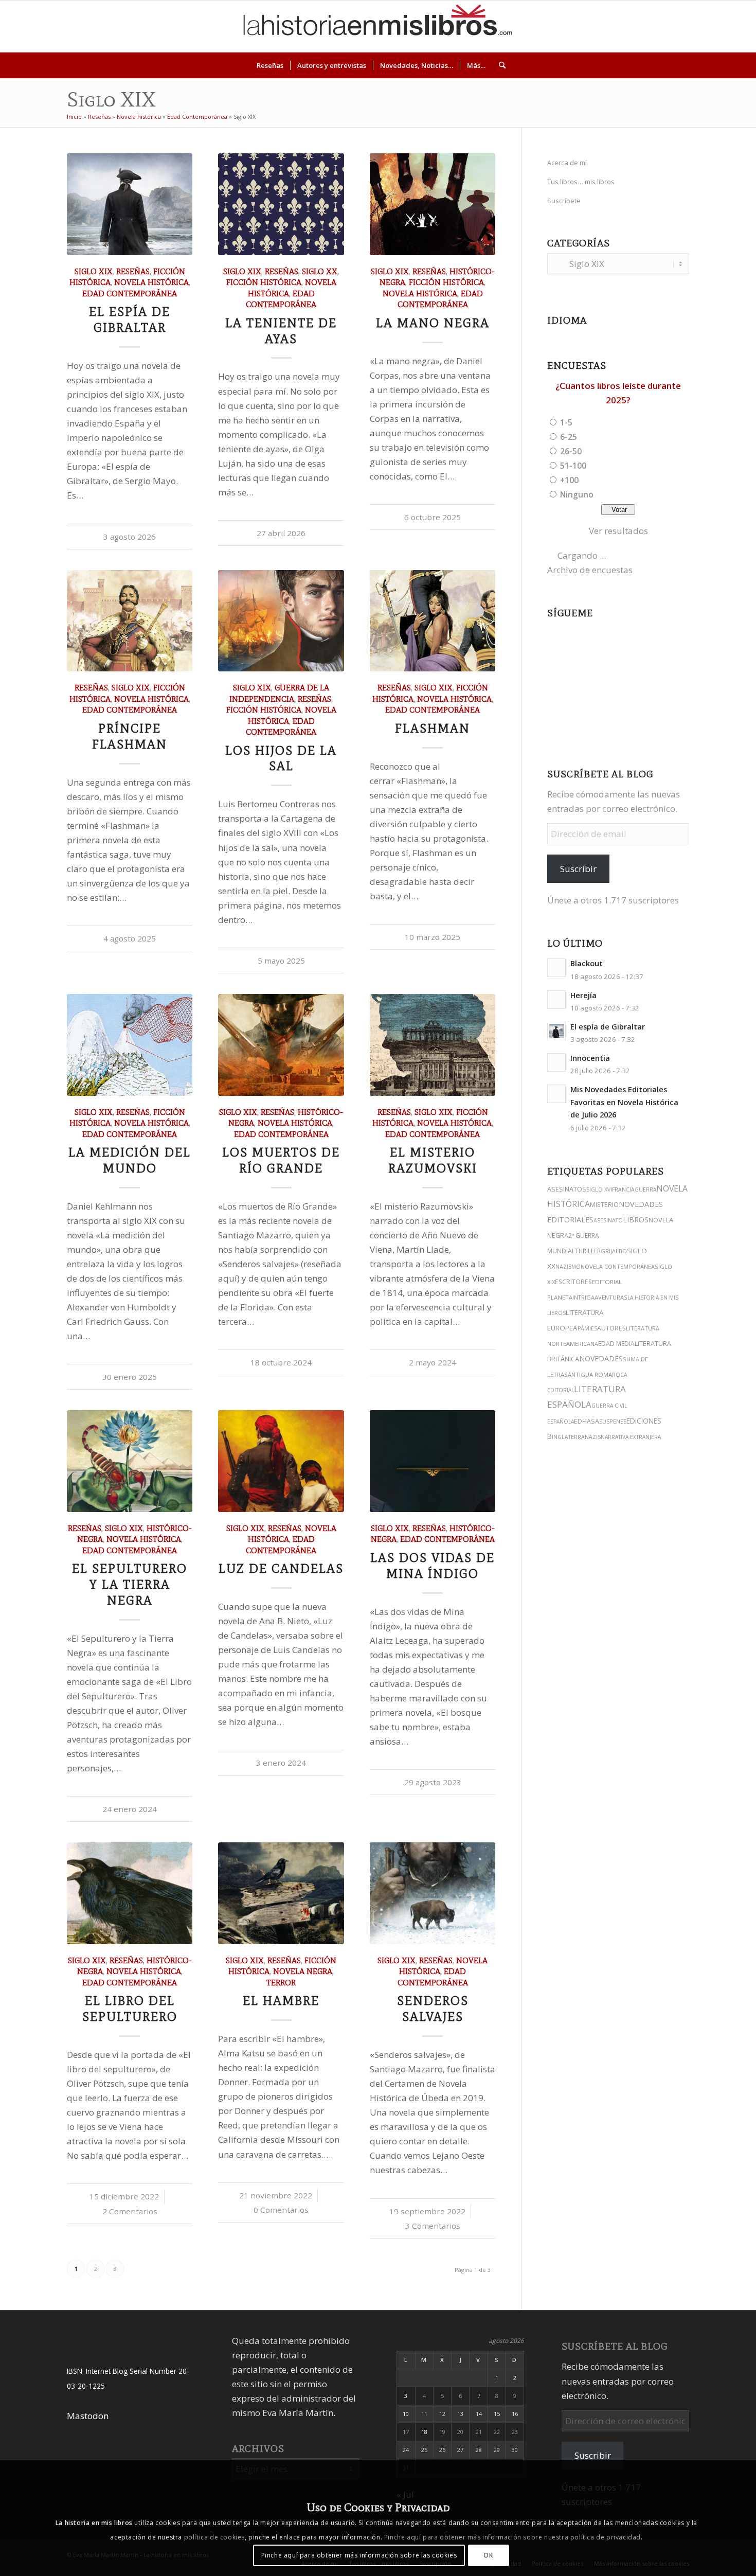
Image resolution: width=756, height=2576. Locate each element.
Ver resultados (618, 531)
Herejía (583, 995)
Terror (281, 1983)
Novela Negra (303, 1971)
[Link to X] (656, 26)
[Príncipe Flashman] (130, 621)
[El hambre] (281, 1893)
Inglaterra (568, 1437)
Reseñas (99, 117)
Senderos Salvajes (433, 2009)
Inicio (74, 117)
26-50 (571, 451)
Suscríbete (564, 201)
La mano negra (433, 323)
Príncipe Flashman (130, 736)
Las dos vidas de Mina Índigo (433, 1566)
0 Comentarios (281, 2210)
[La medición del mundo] (130, 1045)
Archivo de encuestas (590, 570)
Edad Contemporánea (197, 117)
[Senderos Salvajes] (433, 1893)
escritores (573, 1282)
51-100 (573, 466)
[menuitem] (270, 65)
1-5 (566, 422)
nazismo (568, 1267)
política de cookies (214, 2537)
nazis (593, 1437)
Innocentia (590, 1058)
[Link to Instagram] (641, 26)
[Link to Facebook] (703, 26)
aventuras (611, 1297)
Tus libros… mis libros (581, 182)
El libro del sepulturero (130, 2009)
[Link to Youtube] (687, 26)
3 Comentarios (433, 2226)
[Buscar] (499, 65)
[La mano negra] (433, 204)
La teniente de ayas (281, 331)
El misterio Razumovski (433, 1160)
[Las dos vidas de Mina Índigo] (433, 1461)
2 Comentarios (130, 2211)
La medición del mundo (130, 1160)
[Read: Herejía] (556, 1000)
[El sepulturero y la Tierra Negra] (130, 1461)
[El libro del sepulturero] (130, 1893)
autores (611, 1328)
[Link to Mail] (718, 26)
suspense (613, 1421)
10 (406, 2414)
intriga (583, 1297)
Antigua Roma (590, 1374)
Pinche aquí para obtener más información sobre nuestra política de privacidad (512, 2537)
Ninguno (577, 494)
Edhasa (587, 1421)
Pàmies (587, 1328)
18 (424, 2432)
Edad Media (616, 1344)
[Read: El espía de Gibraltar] (556, 1031)
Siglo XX (320, 271)
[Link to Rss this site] (733, 26)
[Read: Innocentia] (556, 1062)
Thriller (588, 1251)
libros (636, 1220)
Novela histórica (139, 117)
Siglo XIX (94, 271)
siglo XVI (599, 1189)
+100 (569, 480)
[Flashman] (433, 621)
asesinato (608, 1220)
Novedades (601, 1358)
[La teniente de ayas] (281, 204)
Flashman (433, 728)
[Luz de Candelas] (281, 1461)
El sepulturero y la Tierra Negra (130, 1584)
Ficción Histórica (264, 282)
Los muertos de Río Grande (281, 1160)
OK (488, 2555)
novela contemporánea (618, 1266)
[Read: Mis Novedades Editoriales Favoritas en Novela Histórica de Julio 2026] (556, 1094)
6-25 (569, 437)
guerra (645, 1189)
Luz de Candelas (281, 1568)
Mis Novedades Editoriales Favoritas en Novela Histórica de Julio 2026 (624, 1102)
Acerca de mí (567, 163)
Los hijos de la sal (281, 758)
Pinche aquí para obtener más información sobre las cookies (359, 2555)
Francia (623, 1189)
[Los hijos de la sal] (281, 621)
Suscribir (578, 869)
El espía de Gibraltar (130, 319)
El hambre (281, 2001)
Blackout (587, 963)
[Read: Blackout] (556, 968)
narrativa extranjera (631, 1437)
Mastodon (88, 2416)
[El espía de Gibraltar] (130, 204)
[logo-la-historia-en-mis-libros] (378, 26)
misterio (604, 1205)
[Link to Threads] (672, 26)
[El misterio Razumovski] (433, 1045)
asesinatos (567, 1189)
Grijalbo (614, 1251)
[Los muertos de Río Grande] (281, 1045)
